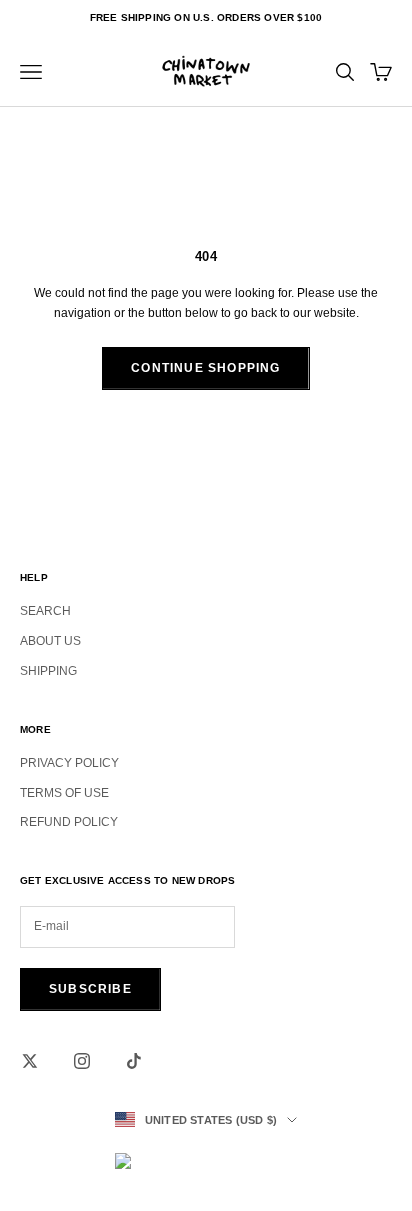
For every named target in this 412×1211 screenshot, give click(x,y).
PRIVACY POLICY (69, 763)
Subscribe (90, 989)
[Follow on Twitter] (30, 1061)
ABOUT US (50, 641)
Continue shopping (205, 368)
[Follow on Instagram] (82, 1061)
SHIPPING (48, 671)
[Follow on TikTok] (134, 1061)
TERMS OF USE (64, 793)
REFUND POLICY (69, 822)
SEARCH (45, 611)
